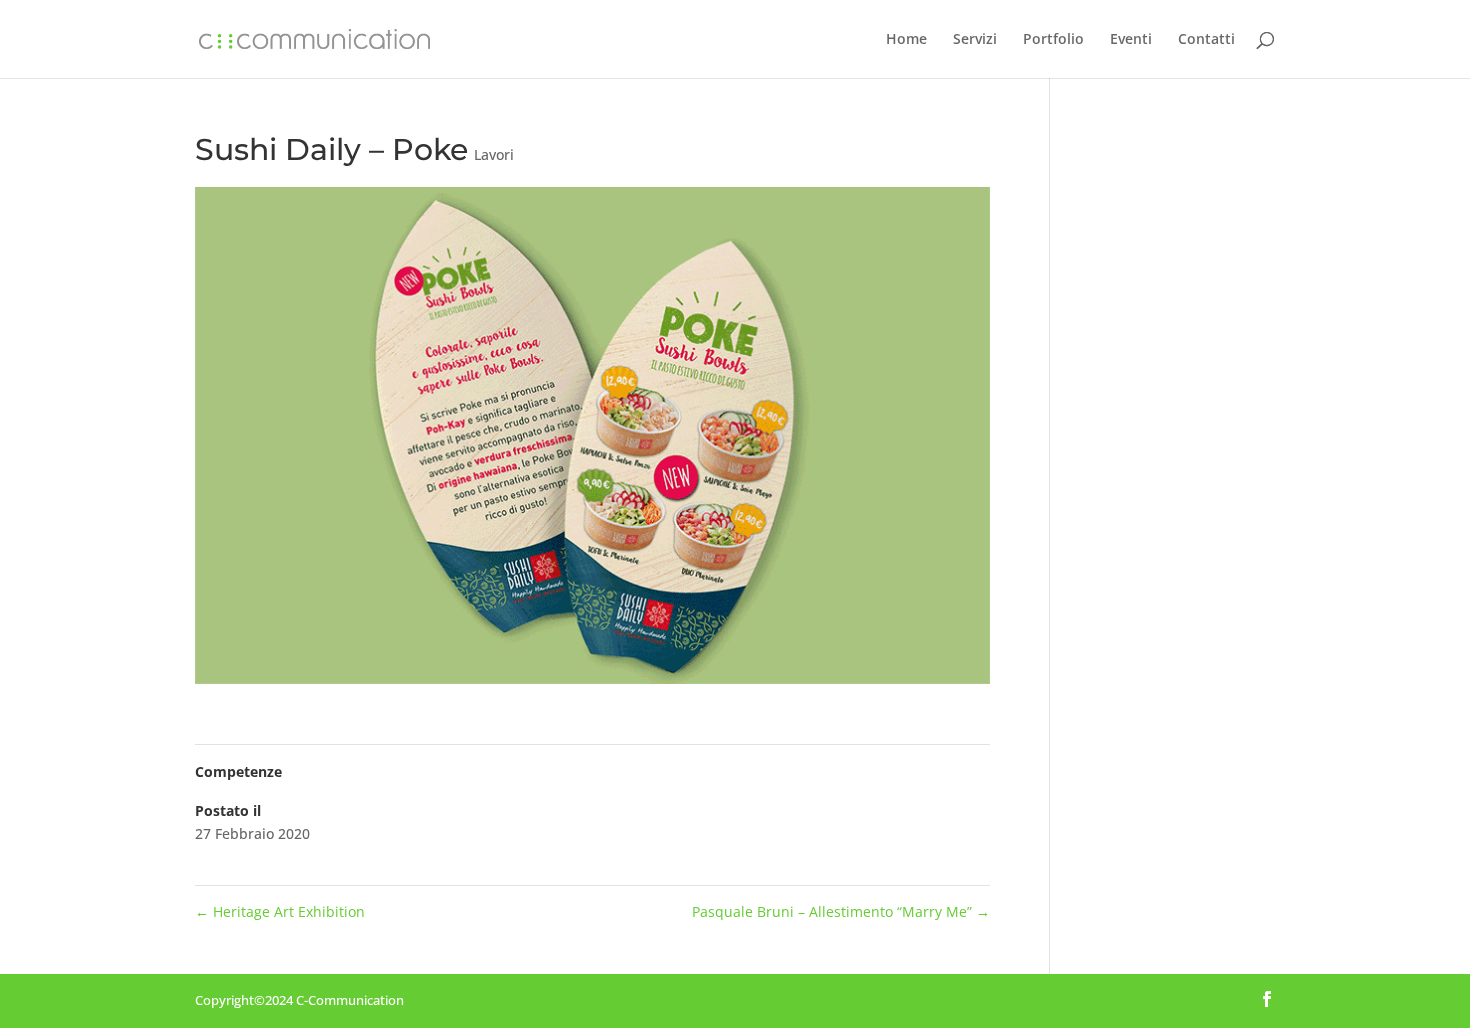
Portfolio (1053, 40)
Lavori (494, 154)
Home (906, 40)
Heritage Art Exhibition (280, 911)
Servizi (975, 40)
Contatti (1206, 40)
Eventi (1131, 40)
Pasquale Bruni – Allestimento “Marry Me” (841, 911)
